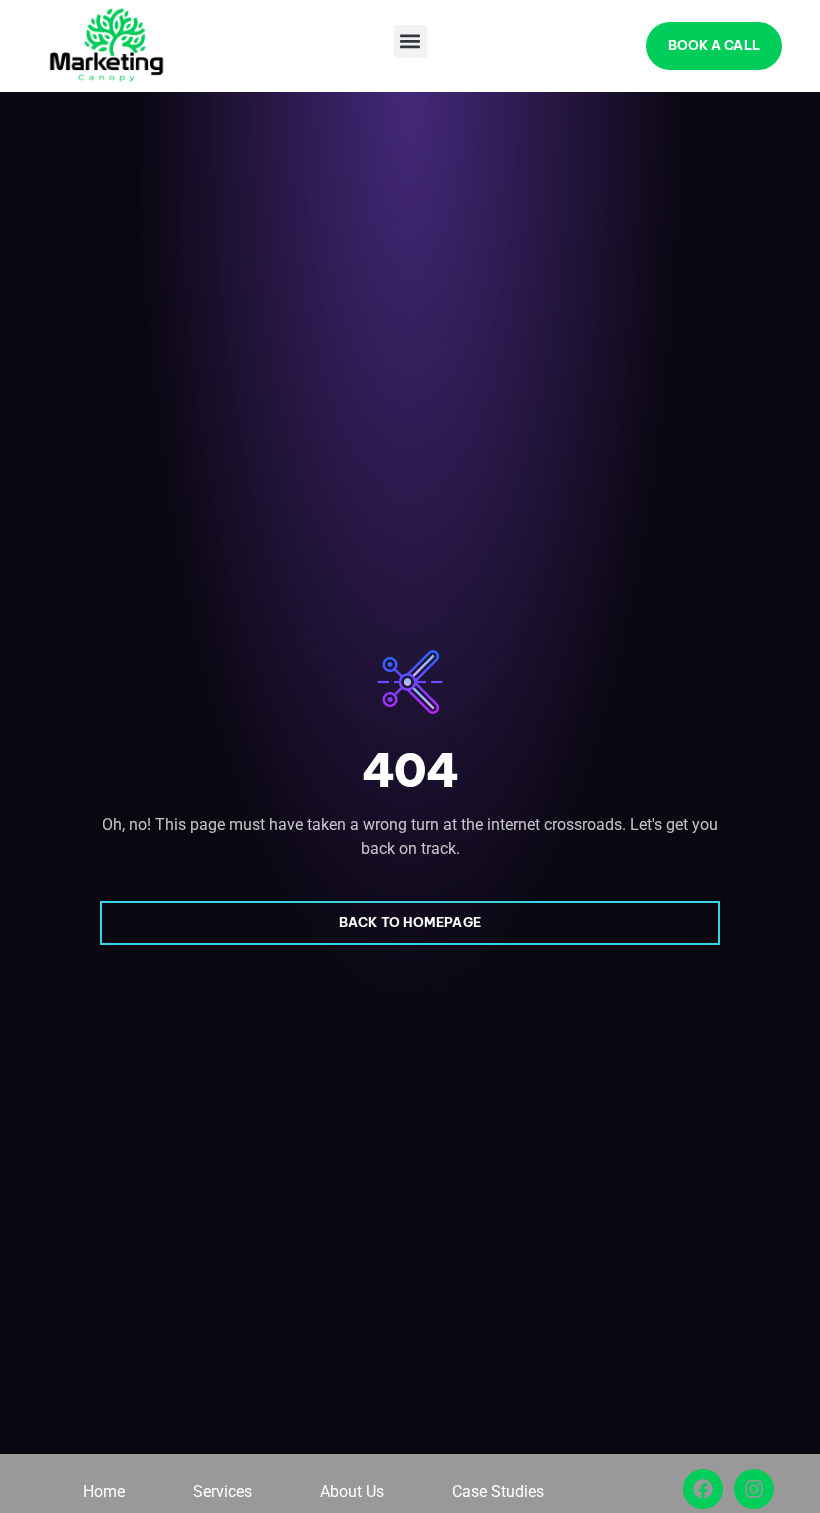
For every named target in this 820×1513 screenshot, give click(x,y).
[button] (410, 41)
